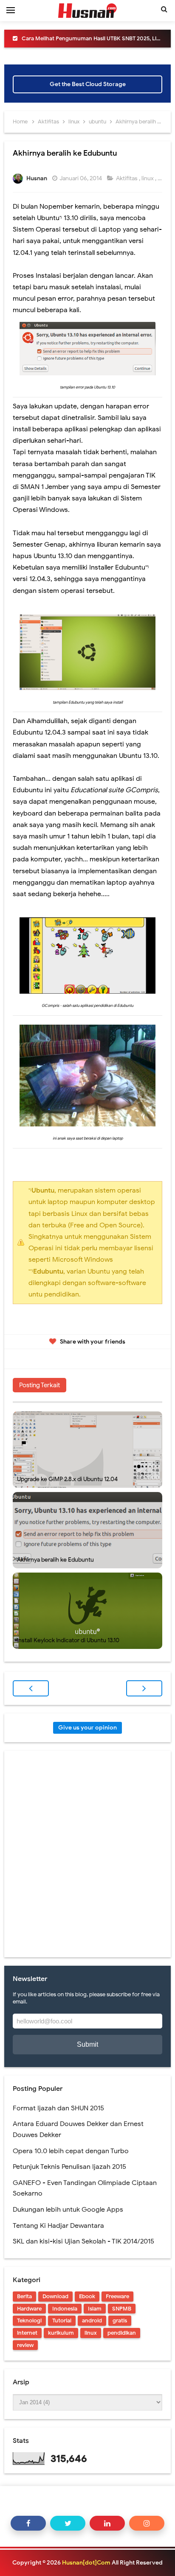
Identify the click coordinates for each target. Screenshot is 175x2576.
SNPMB (122, 2309)
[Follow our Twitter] (68, 2523)
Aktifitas (127, 178)
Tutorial (62, 2320)
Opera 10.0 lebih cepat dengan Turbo (71, 2151)
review (25, 2345)
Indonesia (65, 2309)
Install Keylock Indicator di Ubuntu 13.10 (68, 1640)
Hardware (29, 2309)
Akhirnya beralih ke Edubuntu (55, 1560)
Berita (24, 2296)
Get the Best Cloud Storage (88, 84)
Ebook (87, 2296)
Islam (95, 2309)
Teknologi (29, 2320)
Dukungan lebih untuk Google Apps (68, 2210)
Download (55, 2296)
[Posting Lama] (144, 1688)
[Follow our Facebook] (28, 2523)
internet (27, 2333)
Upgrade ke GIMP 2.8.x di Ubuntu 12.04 (67, 1479)
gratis (120, 2320)
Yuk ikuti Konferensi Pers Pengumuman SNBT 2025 (92, 38)
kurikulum (61, 2333)
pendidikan (122, 2333)
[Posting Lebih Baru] (31, 1688)
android (92, 2320)
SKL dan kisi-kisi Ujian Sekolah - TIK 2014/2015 (83, 2241)
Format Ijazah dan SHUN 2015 (58, 2108)
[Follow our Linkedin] (107, 2523)
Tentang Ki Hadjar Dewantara (58, 2226)
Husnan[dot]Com (86, 2563)
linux (148, 178)
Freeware (117, 2296)
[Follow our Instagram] (147, 2523)
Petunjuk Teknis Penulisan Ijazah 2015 (69, 2167)
